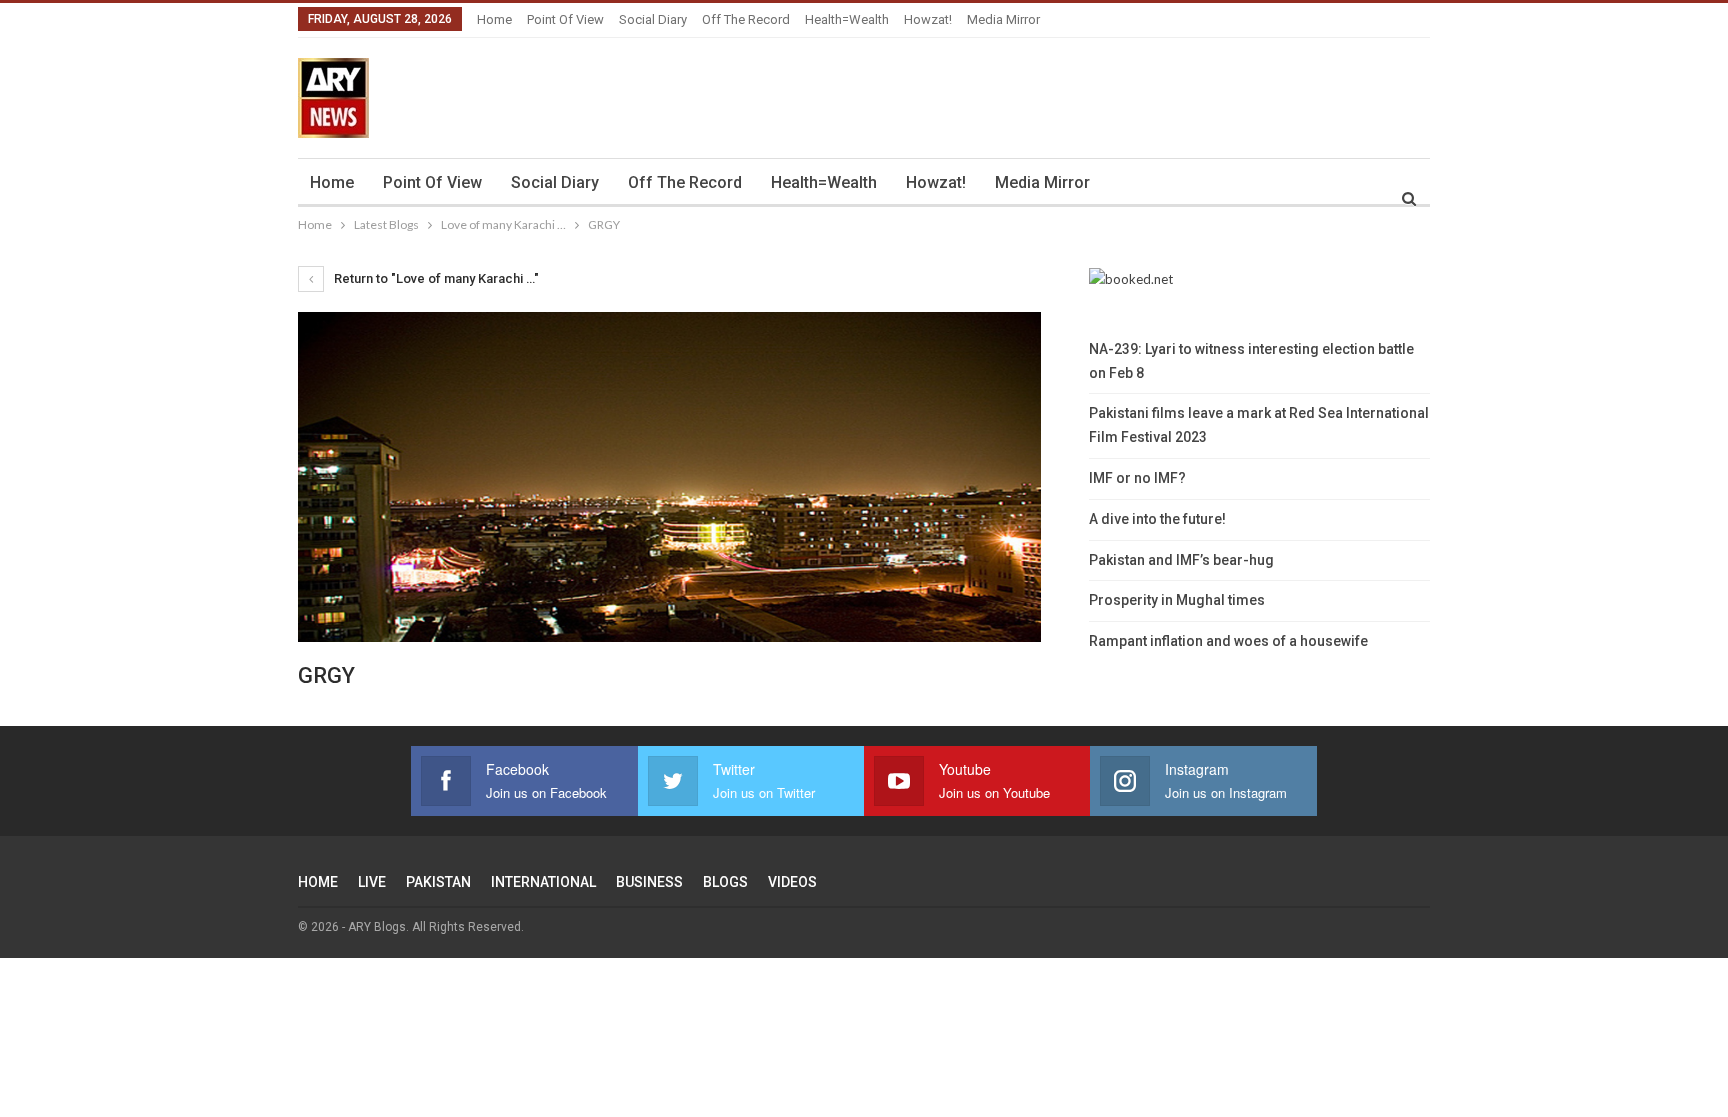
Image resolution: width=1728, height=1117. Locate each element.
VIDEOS (792, 882)
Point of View (565, 19)
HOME (318, 882)
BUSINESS (649, 882)
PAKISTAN (438, 882)
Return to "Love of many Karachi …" (435, 278)
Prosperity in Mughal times (1177, 600)
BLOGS (725, 882)
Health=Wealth (847, 19)
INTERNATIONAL (543, 882)
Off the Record (746, 19)
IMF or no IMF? (1137, 478)
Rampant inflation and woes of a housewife (1228, 641)
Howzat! (928, 19)
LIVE (372, 882)
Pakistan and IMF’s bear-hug (1181, 560)
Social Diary (653, 19)
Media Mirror (1003, 19)
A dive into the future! (1157, 519)
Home (494, 19)
